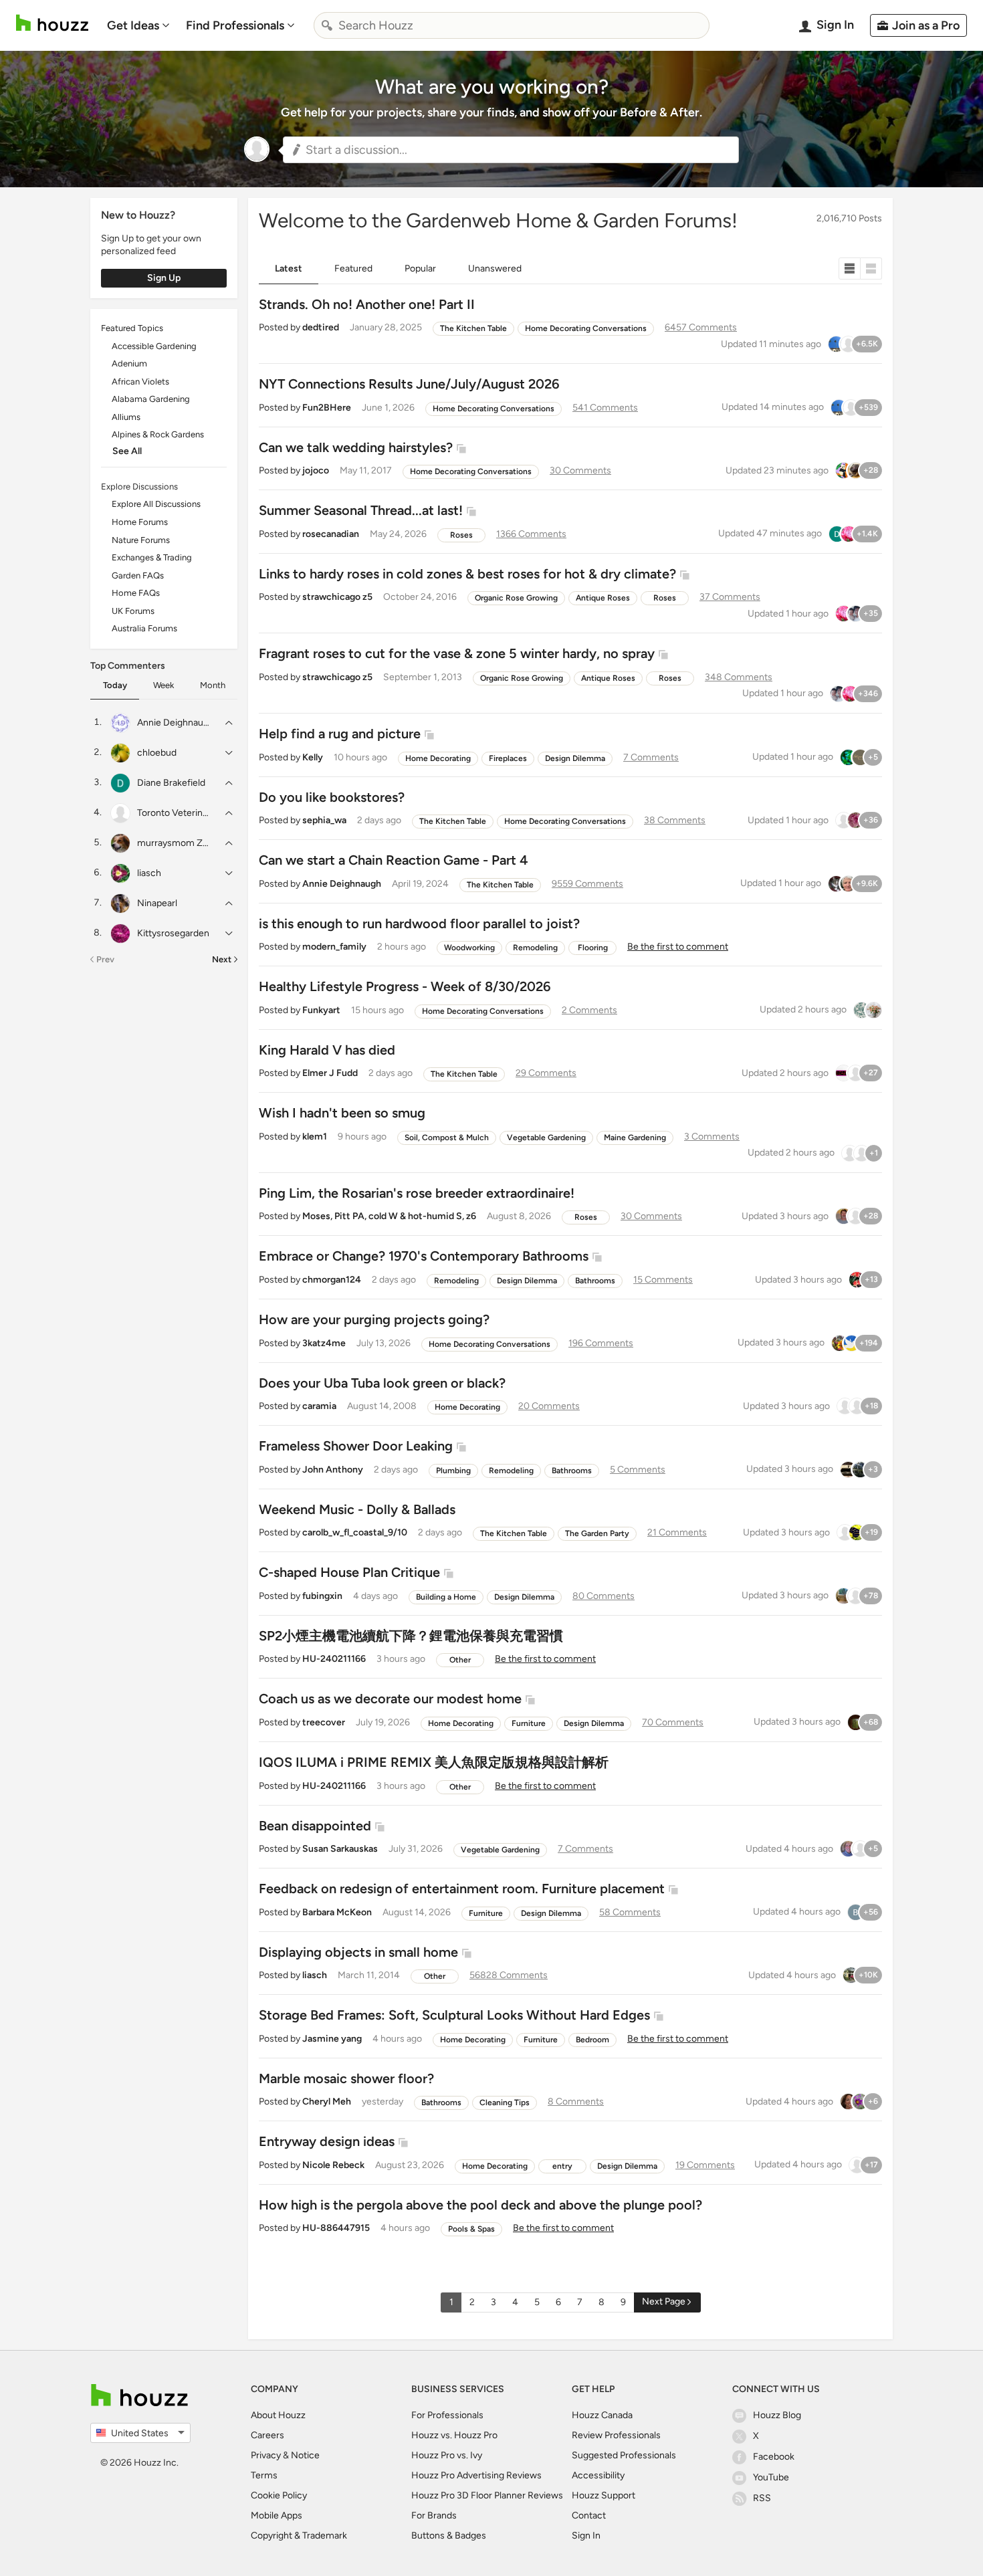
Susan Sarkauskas (340, 1849)
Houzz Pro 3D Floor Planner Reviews (487, 2495)
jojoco (316, 470)
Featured (353, 269)
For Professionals (447, 2415)
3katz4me (324, 1343)
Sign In (586, 2536)
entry (562, 2166)
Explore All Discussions (156, 504)
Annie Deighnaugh (342, 884)
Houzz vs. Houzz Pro (454, 2435)
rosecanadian (331, 534)
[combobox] (512, 25)
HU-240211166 (334, 1659)
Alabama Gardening (151, 399)
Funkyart (321, 1010)
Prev (105, 959)
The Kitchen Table (473, 328)
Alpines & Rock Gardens (158, 434)
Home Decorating (438, 758)
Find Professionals (235, 25)
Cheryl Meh (327, 2102)
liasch (315, 1975)
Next (222, 959)
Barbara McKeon (337, 1912)
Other (460, 1660)
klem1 (315, 1137)
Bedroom (592, 2040)
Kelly (313, 757)
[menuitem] (138, 25)
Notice (305, 2455)
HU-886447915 (336, 2228)
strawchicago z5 (337, 597)
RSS (762, 2498)
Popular (420, 269)
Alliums (126, 417)
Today (115, 685)
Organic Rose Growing (516, 598)
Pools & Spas (471, 2229)
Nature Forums (141, 540)
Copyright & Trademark (299, 2536)
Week (163, 685)
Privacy (266, 2455)
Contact (589, 2515)
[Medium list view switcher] (871, 269)
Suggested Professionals (624, 2455)
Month (213, 685)
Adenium (129, 363)
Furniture (529, 1723)
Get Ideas (133, 25)
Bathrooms (595, 1281)
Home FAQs (136, 593)
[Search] (327, 25)
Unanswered (495, 269)
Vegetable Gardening (546, 1138)
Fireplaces (508, 758)
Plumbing (453, 1471)
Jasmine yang (332, 2039)
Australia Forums (144, 628)
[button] (511, 150)
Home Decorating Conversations (586, 328)
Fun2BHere (327, 408)
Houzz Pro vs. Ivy (447, 2455)
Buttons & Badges (449, 2536)
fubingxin (322, 1596)
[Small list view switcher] (850, 269)
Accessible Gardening (154, 346)
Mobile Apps (277, 2515)
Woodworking (469, 948)
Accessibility (598, 2475)
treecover (324, 1722)
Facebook (774, 2457)
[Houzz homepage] (52, 23)
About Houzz (278, 2415)
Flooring (593, 948)
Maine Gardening (635, 1138)
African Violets (140, 382)
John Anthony (333, 1470)
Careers (267, 2435)
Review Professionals (616, 2435)
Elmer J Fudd (330, 1073)
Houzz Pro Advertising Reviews (476, 2475)
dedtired (321, 327)
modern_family (334, 947)
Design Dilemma (575, 758)
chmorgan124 (332, 1280)
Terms (264, 2475)
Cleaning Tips (505, 2103)
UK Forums (133, 611)
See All (127, 451)
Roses (461, 535)
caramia (319, 1406)
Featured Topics (132, 328)
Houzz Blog (777, 2415)
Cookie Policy (279, 2495)
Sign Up (164, 278)
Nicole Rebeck (333, 2165)
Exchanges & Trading (152, 557)
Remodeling (535, 948)
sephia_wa (324, 820)
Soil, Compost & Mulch (447, 1138)
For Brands (434, 2515)
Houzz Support (604, 2495)
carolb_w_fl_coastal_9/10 (355, 1532)
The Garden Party (597, 1533)
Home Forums (140, 522)
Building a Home (446, 1597)
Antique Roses (603, 598)
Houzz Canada (602, 2415)
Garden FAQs (138, 575)
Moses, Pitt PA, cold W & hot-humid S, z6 (389, 1216)
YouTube (771, 2477)
